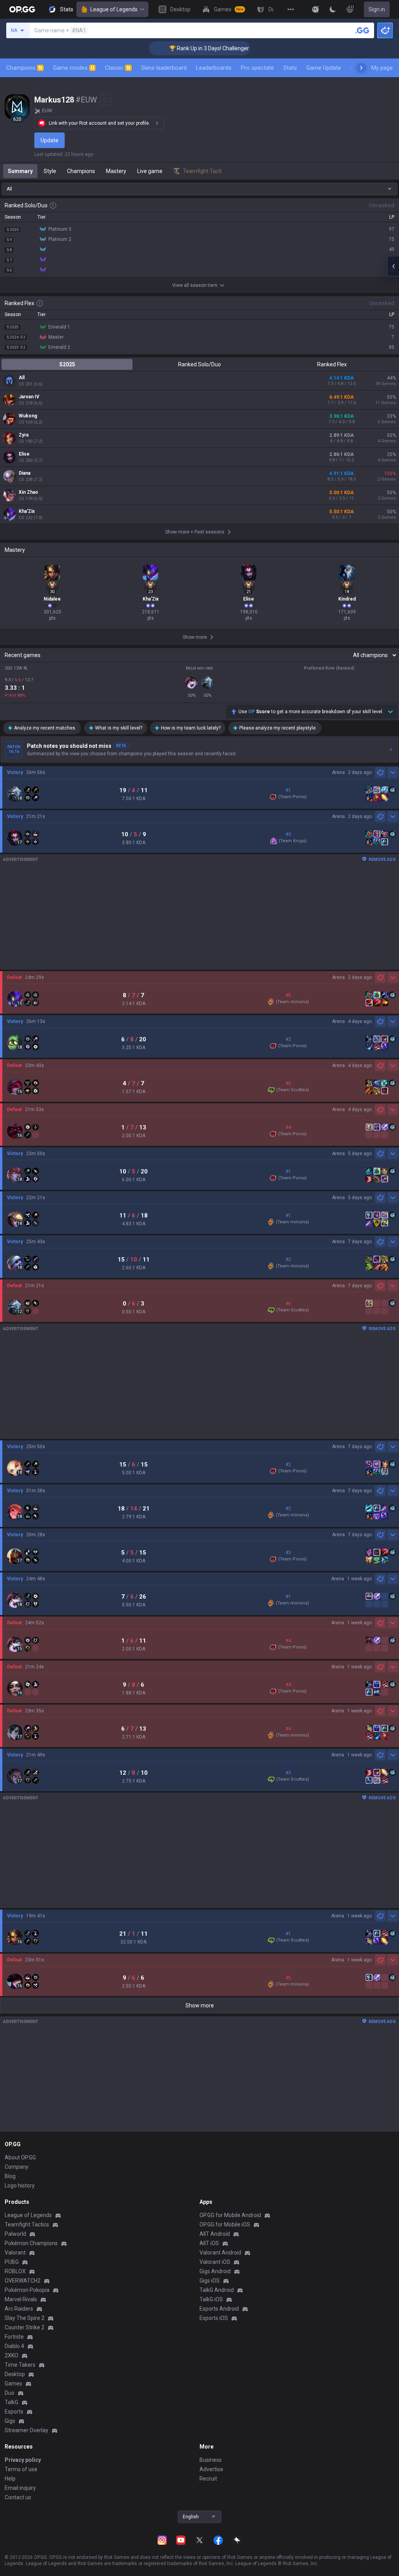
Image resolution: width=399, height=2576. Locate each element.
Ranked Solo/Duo (199, 364)
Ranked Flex (332, 364)
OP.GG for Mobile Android (230, 2215)
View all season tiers (195, 285)
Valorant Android (220, 2253)
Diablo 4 (14, 2346)
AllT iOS (209, 2243)
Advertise (211, 2469)
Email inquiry (20, 2488)
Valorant (15, 2253)
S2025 (67, 364)
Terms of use (21, 2469)
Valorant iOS (215, 2262)
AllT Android (215, 2234)
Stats (290, 68)
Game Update (324, 68)
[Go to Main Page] (22, 9)
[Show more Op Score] (390, 712)
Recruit (208, 2479)
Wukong (28, 416)
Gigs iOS (210, 2281)
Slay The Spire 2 (25, 2318)
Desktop (15, 2374)
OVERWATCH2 (23, 2281)
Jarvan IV (29, 397)
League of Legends (114, 9)
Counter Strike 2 (25, 2327)
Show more (200, 2005)
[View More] (291, 9)
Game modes (73, 68)
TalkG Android (217, 2290)
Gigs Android (215, 2271)
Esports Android (219, 2309)
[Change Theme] (333, 9)
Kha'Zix (27, 511)
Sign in (377, 9)
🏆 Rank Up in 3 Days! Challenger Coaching (193, 48)
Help (10, 2479)
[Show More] (316, 9)
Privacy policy (23, 2460)
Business (211, 2460)
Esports (14, 2412)
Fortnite (14, 2337)
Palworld (15, 2234)
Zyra (24, 435)
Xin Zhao (28, 492)
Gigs (10, 2421)
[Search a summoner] (362, 30)
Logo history (20, 2186)
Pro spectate (257, 68)
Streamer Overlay (26, 2430)
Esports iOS (214, 2318)
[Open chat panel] (393, 266)
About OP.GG (20, 2157)
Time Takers (20, 2365)
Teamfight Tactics (27, 2224)
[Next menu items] (361, 68)
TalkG (11, 2402)
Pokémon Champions (31, 2243)
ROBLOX (15, 2271)
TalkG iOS (211, 2299)
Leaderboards (214, 68)
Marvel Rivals (21, 2299)
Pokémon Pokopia (27, 2290)
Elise (24, 454)
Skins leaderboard (164, 68)
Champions (24, 68)
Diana (25, 473)
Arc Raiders (19, 2309)
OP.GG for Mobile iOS (225, 2224)
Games (13, 2383)
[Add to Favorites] (106, 100)
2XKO (11, 2355)
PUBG (12, 2262)
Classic (117, 68)
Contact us (18, 2497)
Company (17, 2167)
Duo (10, 2393)
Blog (10, 2176)
